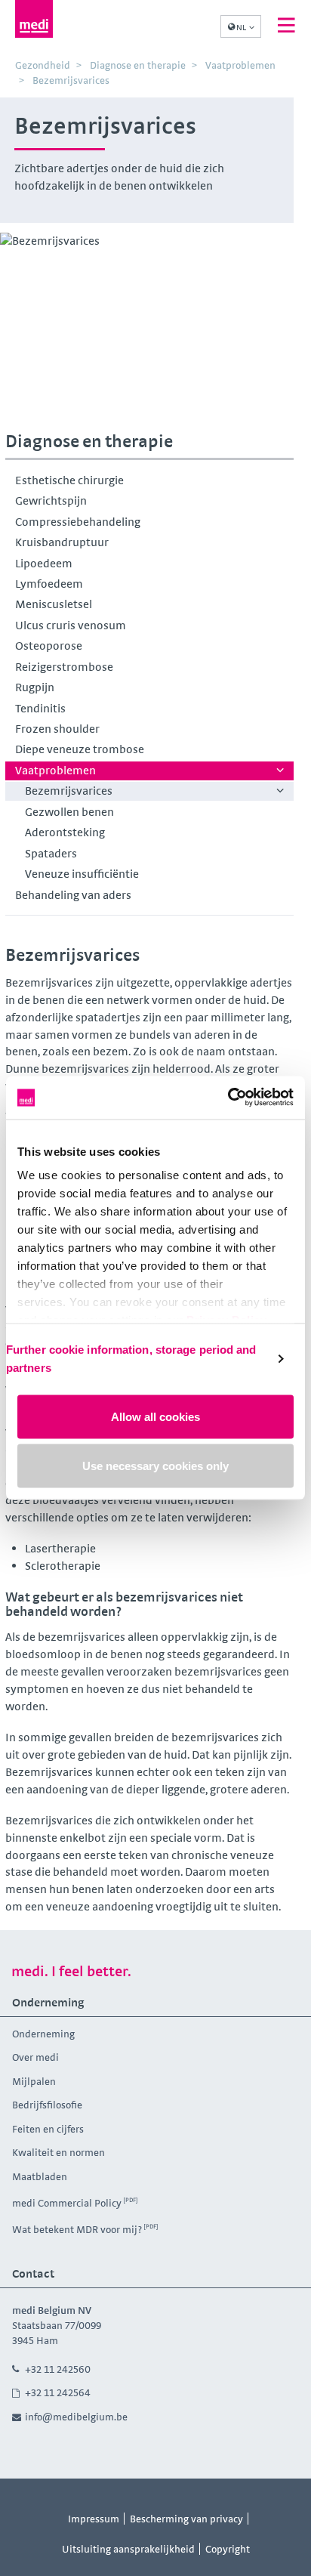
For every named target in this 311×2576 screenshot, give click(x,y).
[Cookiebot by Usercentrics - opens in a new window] (228, 1098)
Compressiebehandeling (78, 522)
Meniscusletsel (54, 604)
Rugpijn (35, 687)
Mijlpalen (34, 2081)
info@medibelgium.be (76, 2417)
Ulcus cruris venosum (71, 625)
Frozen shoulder (57, 729)
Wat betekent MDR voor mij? (77, 2229)
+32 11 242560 (58, 2369)
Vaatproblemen (55, 770)
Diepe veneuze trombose (80, 749)
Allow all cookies (155, 1416)
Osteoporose (49, 646)
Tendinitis (40, 708)
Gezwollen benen (69, 812)
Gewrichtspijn (51, 500)
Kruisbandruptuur (62, 542)
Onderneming (43, 2034)
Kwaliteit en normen (59, 2152)
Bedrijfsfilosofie (47, 2105)
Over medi (35, 2057)
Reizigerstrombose (64, 667)
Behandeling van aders (73, 895)
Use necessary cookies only (155, 1466)
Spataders (51, 853)
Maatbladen (40, 2176)
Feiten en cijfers (48, 2129)
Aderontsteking (65, 832)
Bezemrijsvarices (69, 791)
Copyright (228, 2549)
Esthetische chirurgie (69, 480)
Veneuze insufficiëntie (82, 874)
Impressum (94, 2519)
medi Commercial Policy (67, 2203)
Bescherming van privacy (186, 2519)
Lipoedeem (44, 563)
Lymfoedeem (49, 584)
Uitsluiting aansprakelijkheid (128, 2549)
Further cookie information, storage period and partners (131, 1359)
